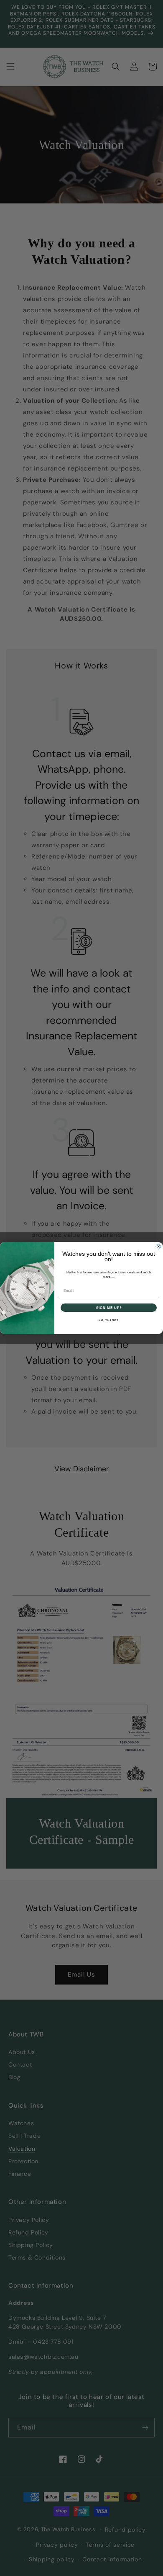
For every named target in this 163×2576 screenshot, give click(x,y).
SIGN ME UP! (109, 1307)
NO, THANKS (109, 1320)
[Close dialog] (158, 1247)
